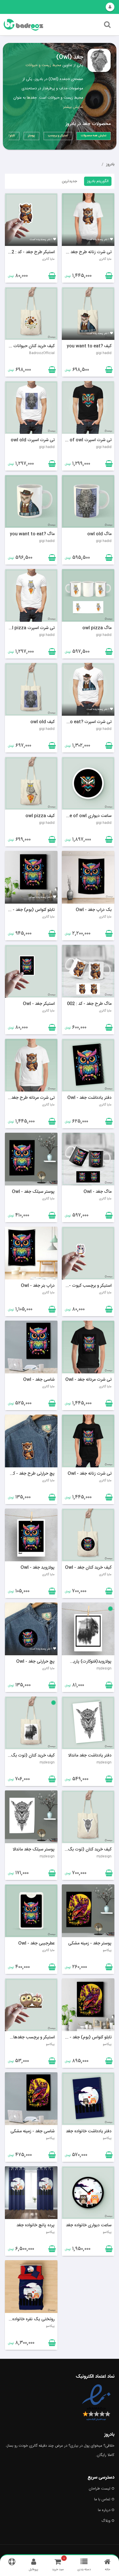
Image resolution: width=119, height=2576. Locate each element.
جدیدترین (69, 181)
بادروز (110, 164)
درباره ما (104, 2510)
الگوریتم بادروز (98, 181)
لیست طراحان (100, 2489)
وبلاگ (106, 2521)
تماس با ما (102, 2499)
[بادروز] (41, 25)
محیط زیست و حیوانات (43, 65)
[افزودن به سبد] (51, 277)
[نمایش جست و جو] (107, 26)
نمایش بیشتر (73, 107)
